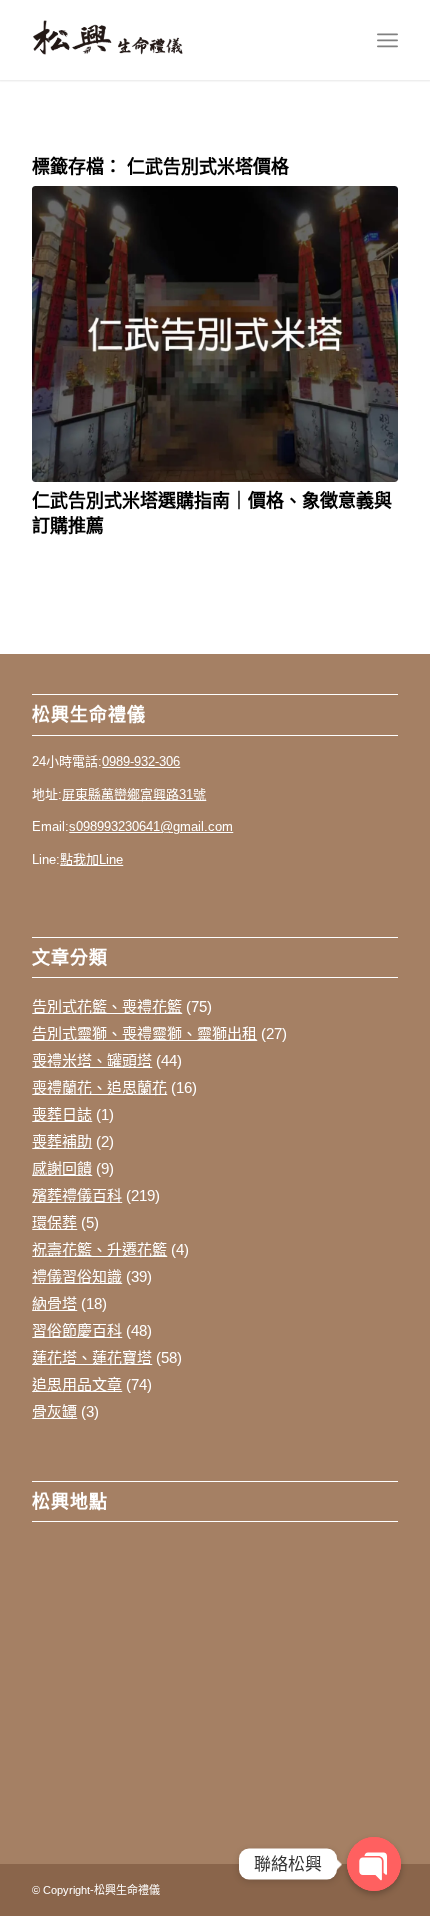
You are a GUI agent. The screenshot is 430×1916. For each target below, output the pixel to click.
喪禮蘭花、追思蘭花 (99, 1087)
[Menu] (387, 40)
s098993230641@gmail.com (151, 826)
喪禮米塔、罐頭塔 (92, 1060)
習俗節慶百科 (77, 1330)
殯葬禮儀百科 (77, 1195)
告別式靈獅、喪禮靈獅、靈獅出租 (144, 1033)
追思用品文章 (77, 1384)
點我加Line (91, 859)
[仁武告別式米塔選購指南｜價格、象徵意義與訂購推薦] (215, 333)
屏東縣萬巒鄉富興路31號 (134, 794)
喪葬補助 (62, 1141)
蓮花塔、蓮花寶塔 (92, 1357)
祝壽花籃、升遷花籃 (99, 1249)
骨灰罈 (54, 1411)
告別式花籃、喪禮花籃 (107, 1006)
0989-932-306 (141, 761)
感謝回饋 (62, 1168)
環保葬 (54, 1222)
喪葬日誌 (62, 1114)
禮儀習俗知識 (77, 1276)
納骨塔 (54, 1303)
